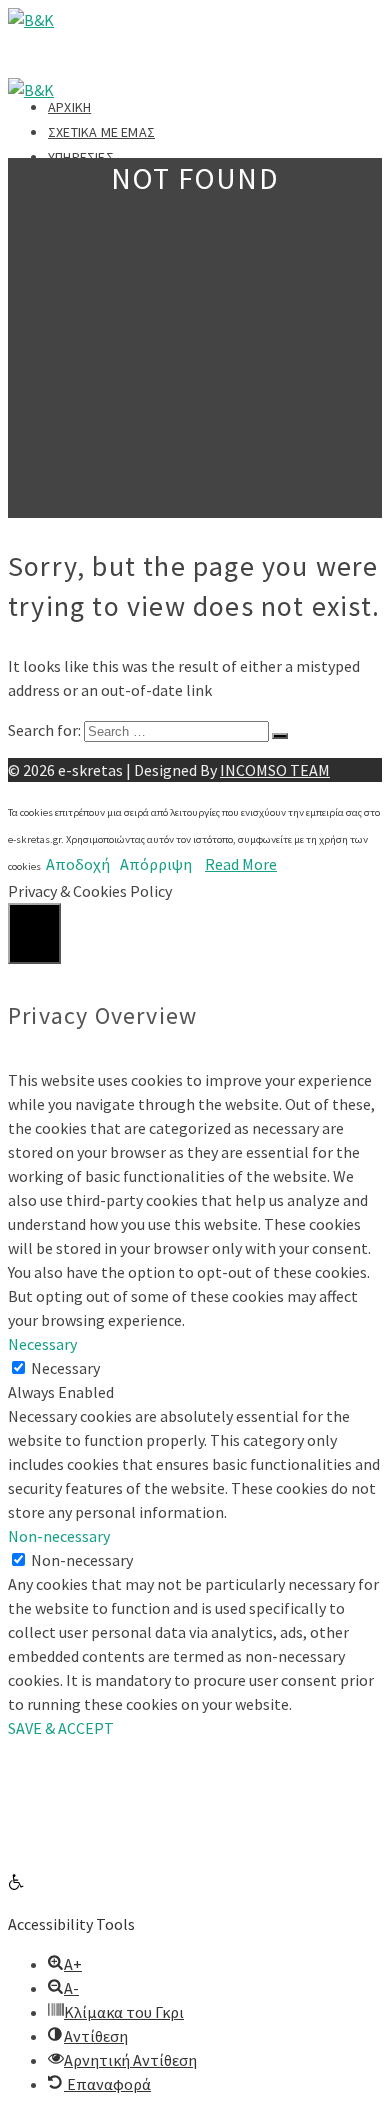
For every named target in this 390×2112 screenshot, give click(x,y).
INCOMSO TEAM (275, 770)
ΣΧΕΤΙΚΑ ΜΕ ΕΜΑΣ (101, 132)
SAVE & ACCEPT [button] (61, 1728)
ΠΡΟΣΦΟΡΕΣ (87, 182)
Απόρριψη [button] (156, 864)
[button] (16, 1884)
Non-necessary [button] (59, 1536)
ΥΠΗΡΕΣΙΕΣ (81, 157)
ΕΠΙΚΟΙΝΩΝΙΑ (87, 207)
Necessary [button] (42, 1344)
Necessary (65, 1368)
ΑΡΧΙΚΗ (69, 107)
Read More (241, 864)
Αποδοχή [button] (78, 864)
